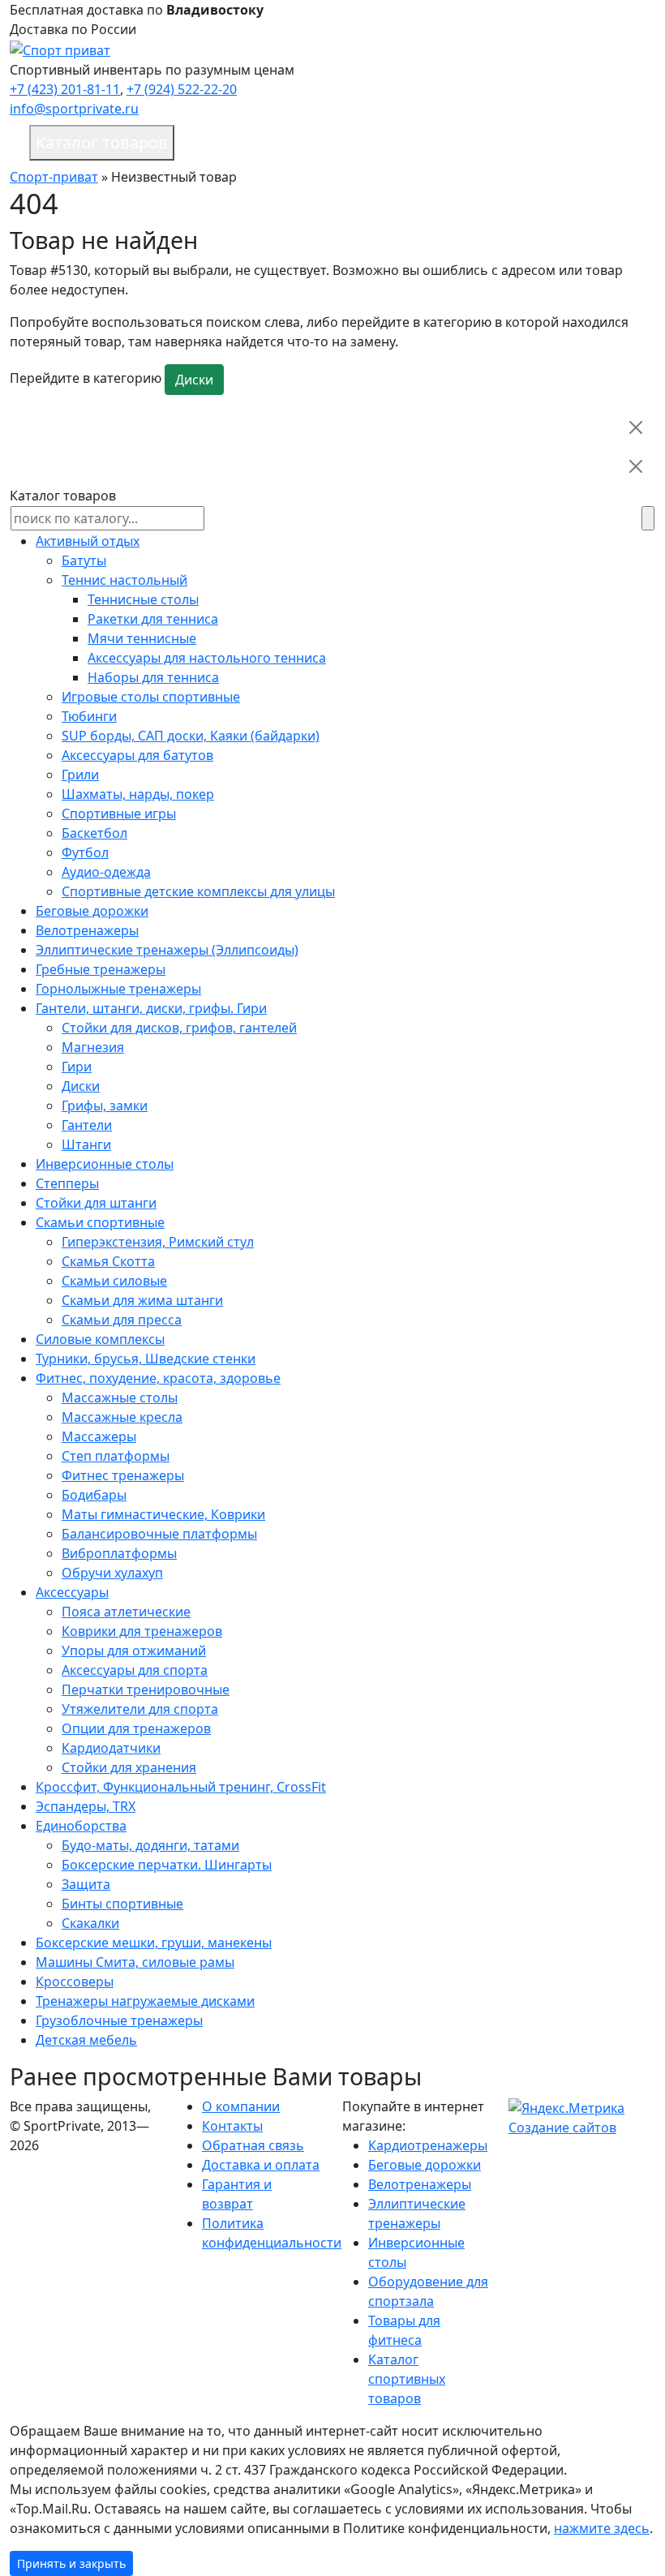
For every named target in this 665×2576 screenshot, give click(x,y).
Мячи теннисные (142, 638)
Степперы (67, 1183)
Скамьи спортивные (100, 1222)
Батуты (84, 560)
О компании (241, 2106)
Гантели (87, 1125)
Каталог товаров (102, 142)
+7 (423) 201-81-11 (65, 89)
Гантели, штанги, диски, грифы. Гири (151, 1008)
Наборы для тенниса (153, 677)
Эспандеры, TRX (86, 1806)
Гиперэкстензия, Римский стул (158, 1242)
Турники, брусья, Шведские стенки (146, 1359)
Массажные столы (120, 1397)
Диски (194, 380)
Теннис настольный (124, 580)
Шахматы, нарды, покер (138, 794)
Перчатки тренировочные (146, 1689)
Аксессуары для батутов (137, 755)
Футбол (85, 852)
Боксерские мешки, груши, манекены (154, 1943)
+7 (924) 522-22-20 (182, 89)
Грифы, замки (105, 1106)
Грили (80, 775)
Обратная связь (253, 2145)
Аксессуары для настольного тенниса (207, 658)
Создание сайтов (562, 2127)
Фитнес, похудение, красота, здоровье (158, 1378)
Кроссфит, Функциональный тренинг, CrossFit (181, 1787)
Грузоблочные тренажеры (119, 2020)
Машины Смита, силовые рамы (135, 1962)
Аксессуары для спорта (135, 1670)
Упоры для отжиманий (134, 1651)
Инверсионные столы (105, 1164)
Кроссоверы (75, 1981)
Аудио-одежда (106, 872)
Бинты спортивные (122, 1904)
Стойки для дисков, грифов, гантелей (179, 1028)
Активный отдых (88, 541)
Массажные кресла (122, 1417)
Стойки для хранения (129, 1767)
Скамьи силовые (114, 1281)
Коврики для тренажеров (142, 1631)
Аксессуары (72, 1592)
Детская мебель (86, 2040)
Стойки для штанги (96, 1203)
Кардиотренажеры (428, 2145)
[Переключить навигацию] (613, 143)
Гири (77, 1067)
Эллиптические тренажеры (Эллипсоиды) (167, 950)
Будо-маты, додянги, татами (150, 1845)
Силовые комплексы (100, 1339)
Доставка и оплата (261, 2165)
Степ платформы (116, 1456)
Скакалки (90, 1923)
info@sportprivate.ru (74, 109)
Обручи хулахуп (112, 1573)
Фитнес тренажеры (123, 1475)
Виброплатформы (119, 1553)
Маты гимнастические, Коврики (163, 1514)
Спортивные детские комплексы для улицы (198, 891)
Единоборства (81, 1826)
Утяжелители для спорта (140, 1709)
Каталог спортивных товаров (407, 2379)
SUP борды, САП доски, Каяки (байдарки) (191, 736)
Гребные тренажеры (101, 969)
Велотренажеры (87, 930)
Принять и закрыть (71, 2563)
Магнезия (93, 1047)
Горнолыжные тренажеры (118, 989)
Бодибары (94, 1495)
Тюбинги (89, 716)
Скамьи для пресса (122, 1320)
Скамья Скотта (108, 1261)
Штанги (86, 1144)
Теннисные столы (143, 599)
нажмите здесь (602, 2528)
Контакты (232, 2126)
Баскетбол (94, 833)
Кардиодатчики (111, 1748)
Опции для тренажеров (136, 1728)
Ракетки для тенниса (153, 619)
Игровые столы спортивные (151, 697)
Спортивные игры (119, 814)
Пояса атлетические (126, 1612)
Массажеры (99, 1436)
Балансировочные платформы (159, 1534)
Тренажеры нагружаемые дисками (145, 2001)
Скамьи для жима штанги (142, 1300)
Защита (86, 1884)
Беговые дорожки (92, 911)
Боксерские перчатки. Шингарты (167, 1865)
